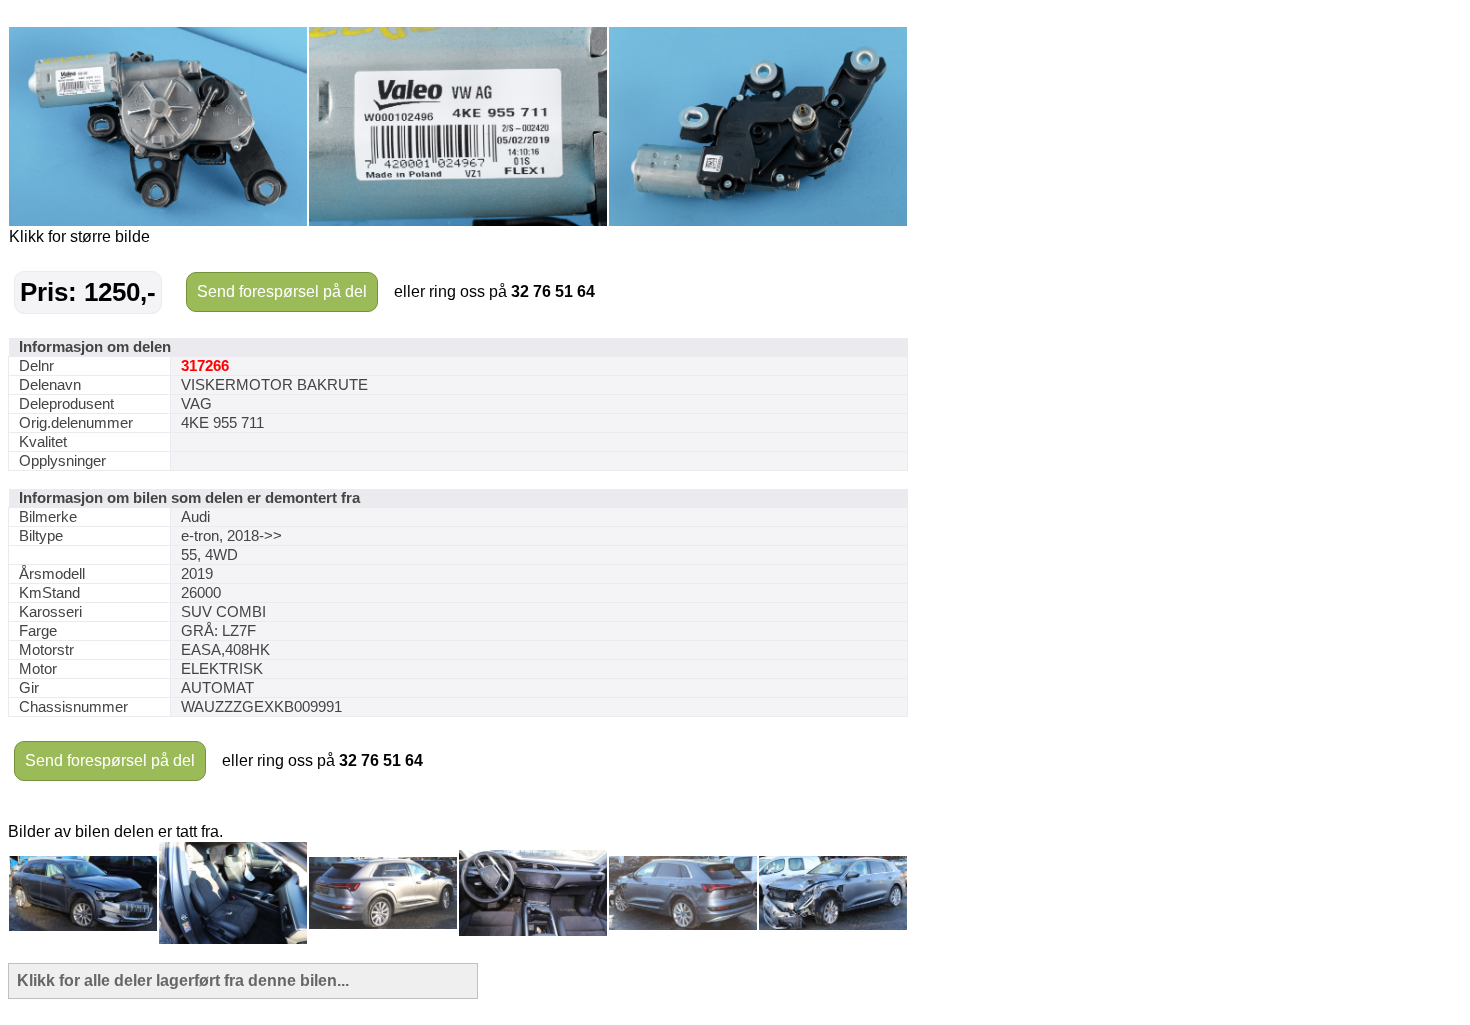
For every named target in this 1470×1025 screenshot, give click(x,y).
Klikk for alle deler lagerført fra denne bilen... (183, 980)
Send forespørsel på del (282, 291)
